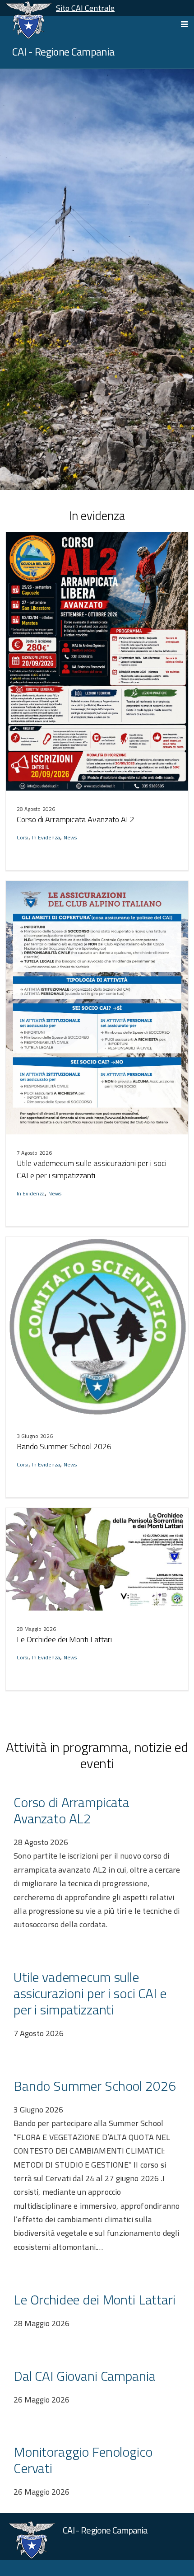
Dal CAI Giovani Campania (84, 2376)
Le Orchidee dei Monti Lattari (64, 1639)
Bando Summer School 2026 (64, 1446)
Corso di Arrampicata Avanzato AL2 (76, 819)
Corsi (23, 837)
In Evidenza (46, 837)
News (70, 837)
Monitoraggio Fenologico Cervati (83, 2460)
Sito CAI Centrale (85, 8)
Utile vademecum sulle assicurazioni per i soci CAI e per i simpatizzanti (92, 1169)
